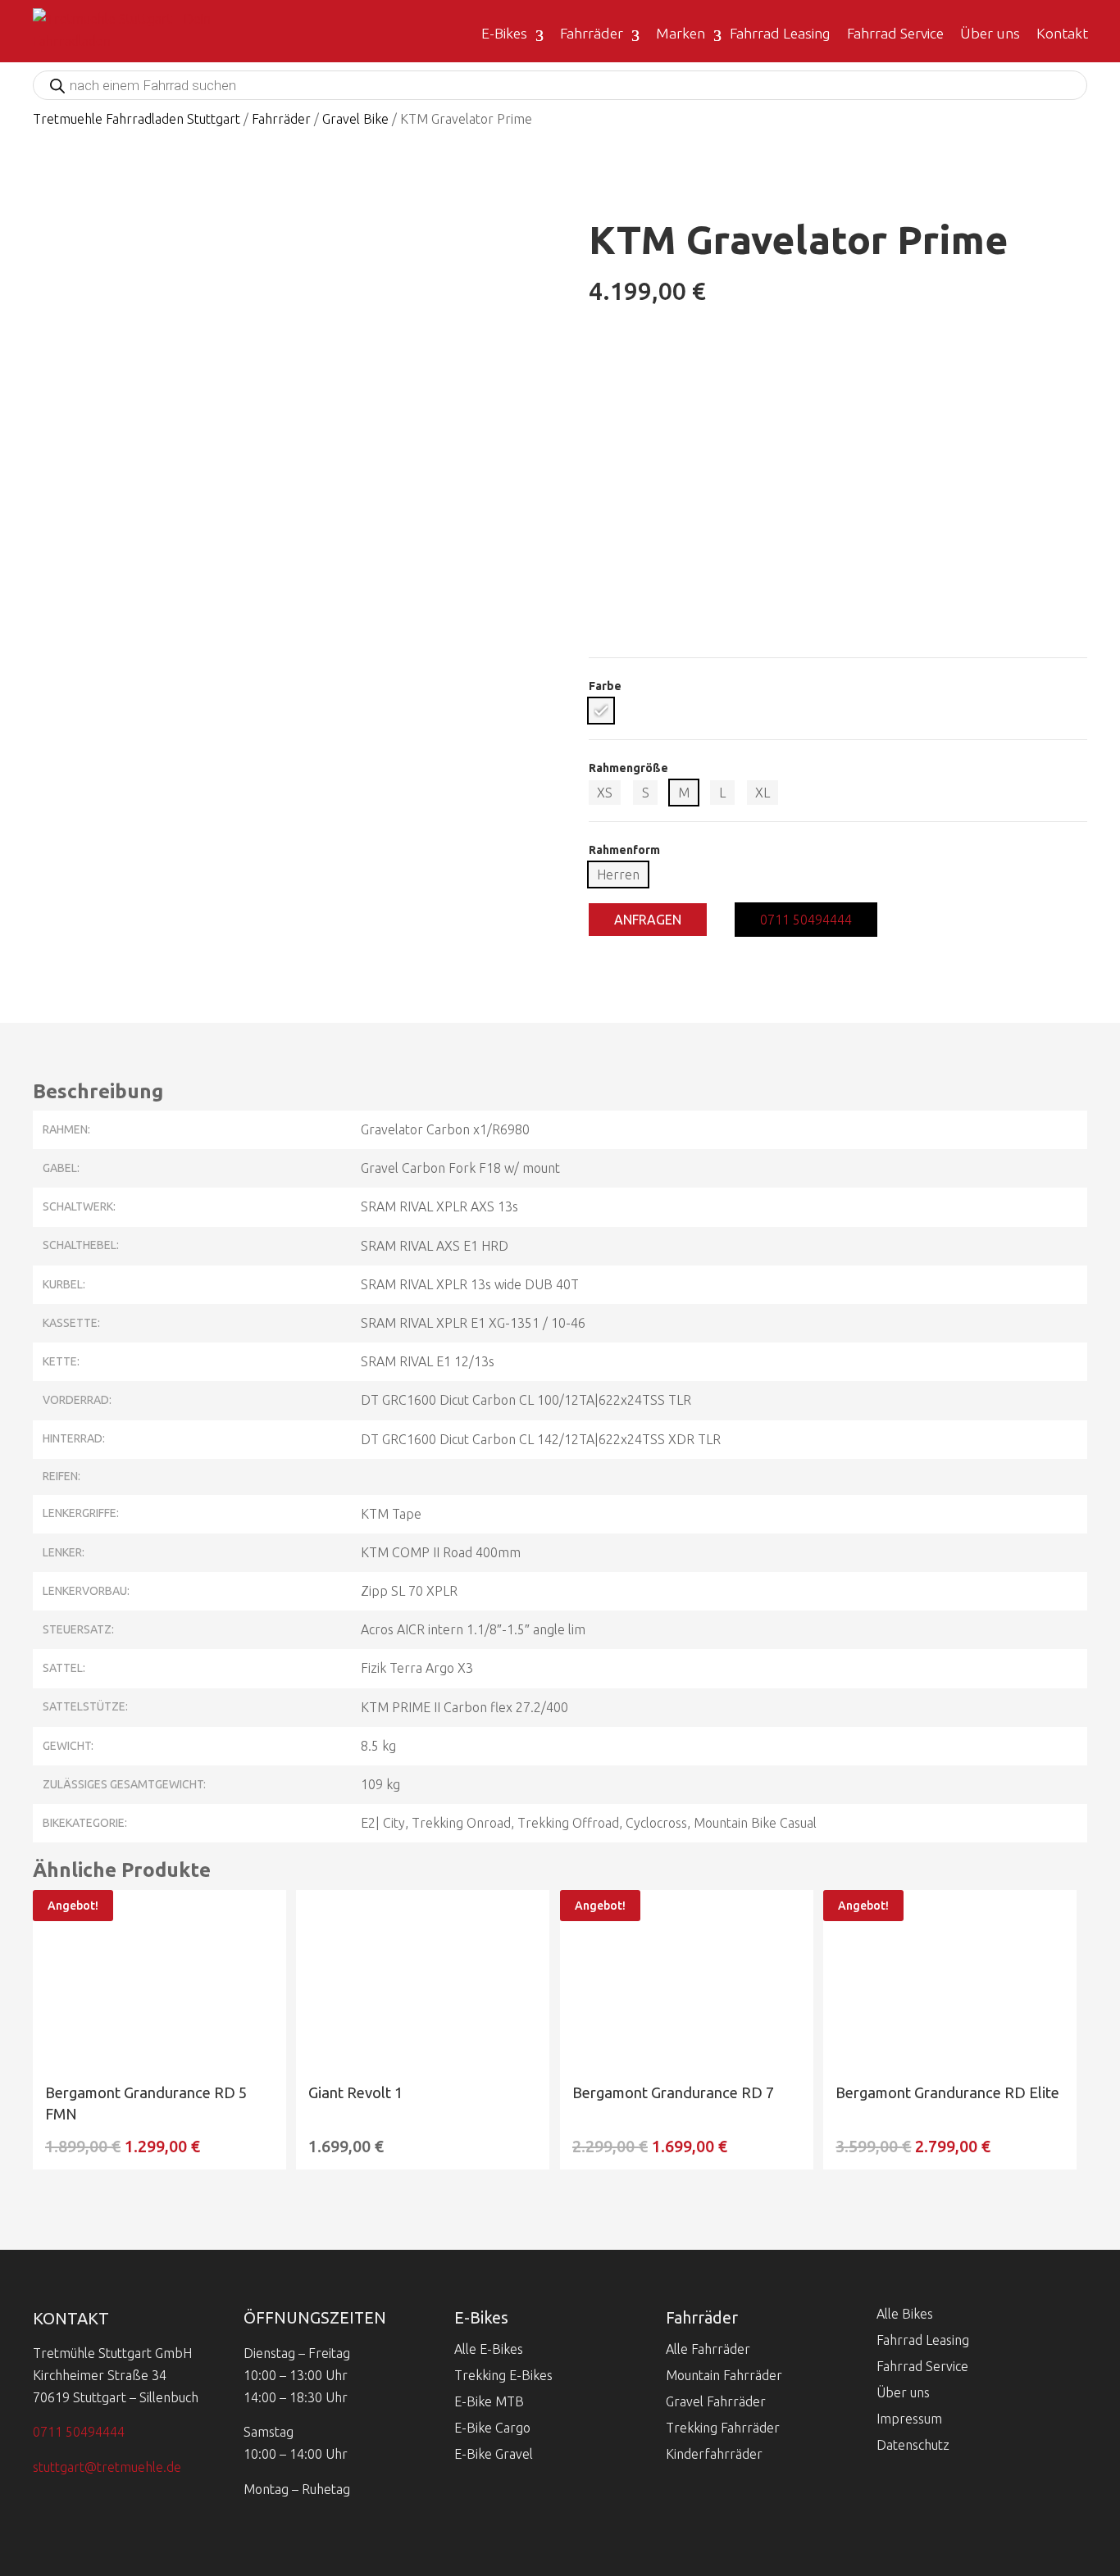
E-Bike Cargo (492, 2428)
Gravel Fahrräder (716, 2401)
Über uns (990, 33)
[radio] (601, 711)
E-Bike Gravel (494, 2454)
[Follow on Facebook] (144, 2499)
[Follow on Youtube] (52, 2499)
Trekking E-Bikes (503, 2375)
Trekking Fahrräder (723, 2428)
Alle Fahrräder (708, 2349)
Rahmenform (624, 850)
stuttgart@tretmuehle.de (107, 2467)
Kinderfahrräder (714, 2454)
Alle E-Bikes (489, 2349)
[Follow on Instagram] (98, 2499)
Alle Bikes (905, 2314)
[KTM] (838, 646)
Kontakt (1062, 33)
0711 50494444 (806, 920)
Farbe (605, 686)
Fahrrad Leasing (780, 33)
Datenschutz (913, 2445)
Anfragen (648, 920)
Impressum (909, 2419)
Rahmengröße (628, 768)
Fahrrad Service (895, 33)
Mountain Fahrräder (724, 2375)
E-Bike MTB (489, 2401)
